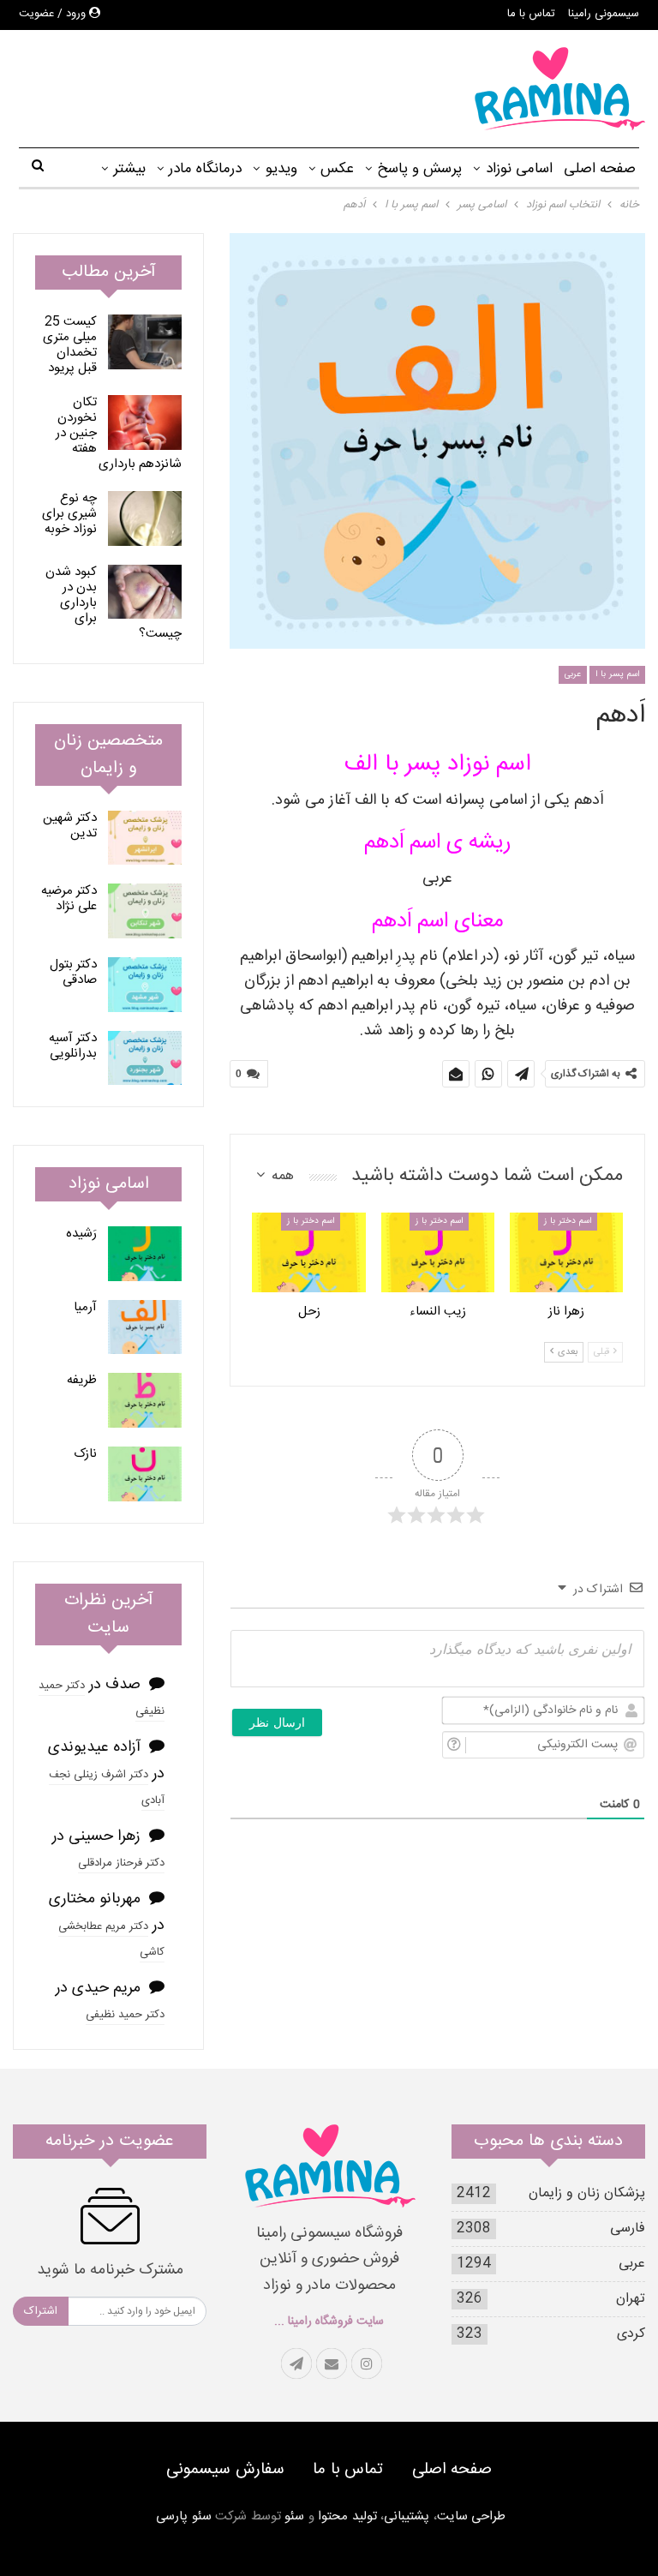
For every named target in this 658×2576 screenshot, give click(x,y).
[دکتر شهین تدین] (145, 838)
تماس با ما (531, 14)
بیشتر (129, 169)
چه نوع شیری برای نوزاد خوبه (69, 514)
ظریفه (82, 1380)
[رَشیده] (145, 1254)
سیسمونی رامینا (604, 14)
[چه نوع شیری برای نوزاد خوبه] (145, 518)
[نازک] (145, 1474)
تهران (631, 2299)
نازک (85, 1454)
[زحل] (308, 1252)
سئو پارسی (184, 2516)
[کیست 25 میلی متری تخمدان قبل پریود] (145, 342)
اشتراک (41, 2311)
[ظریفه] (145, 1400)
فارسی (628, 2229)
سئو (294, 2516)
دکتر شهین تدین (70, 826)
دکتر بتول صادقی (73, 972)
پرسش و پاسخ (419, 169)
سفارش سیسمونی (225, 2470)
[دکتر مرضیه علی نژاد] (145, 911)
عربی (573, 674)
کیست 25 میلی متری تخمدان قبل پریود (70, 345)
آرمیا (85, 1307)
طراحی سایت (472, 2516)
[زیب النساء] (438, 1252)
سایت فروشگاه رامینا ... (329, 2321)
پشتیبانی (407, 2516)
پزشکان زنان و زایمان (587, 2193)
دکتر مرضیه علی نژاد (69, 899)
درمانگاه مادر (205, 169)
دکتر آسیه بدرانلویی (73, 1046)
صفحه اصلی (600, 169)
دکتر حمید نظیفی (125, 2015)
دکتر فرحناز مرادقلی (121, 1863)
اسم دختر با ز (568, 1221)
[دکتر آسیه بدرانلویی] (145, 1058)
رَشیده (81, 1234)
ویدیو (281, 169)
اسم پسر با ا (617, 674)
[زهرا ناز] (566, 1252)
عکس (337, 169)
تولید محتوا (347, 2516)
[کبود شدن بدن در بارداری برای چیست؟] (145, 592)
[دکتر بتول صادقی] (145, 985)
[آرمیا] (145, 1327)
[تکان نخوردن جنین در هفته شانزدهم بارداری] (145, 422)
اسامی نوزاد (519, 169)
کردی (631, 2334)
